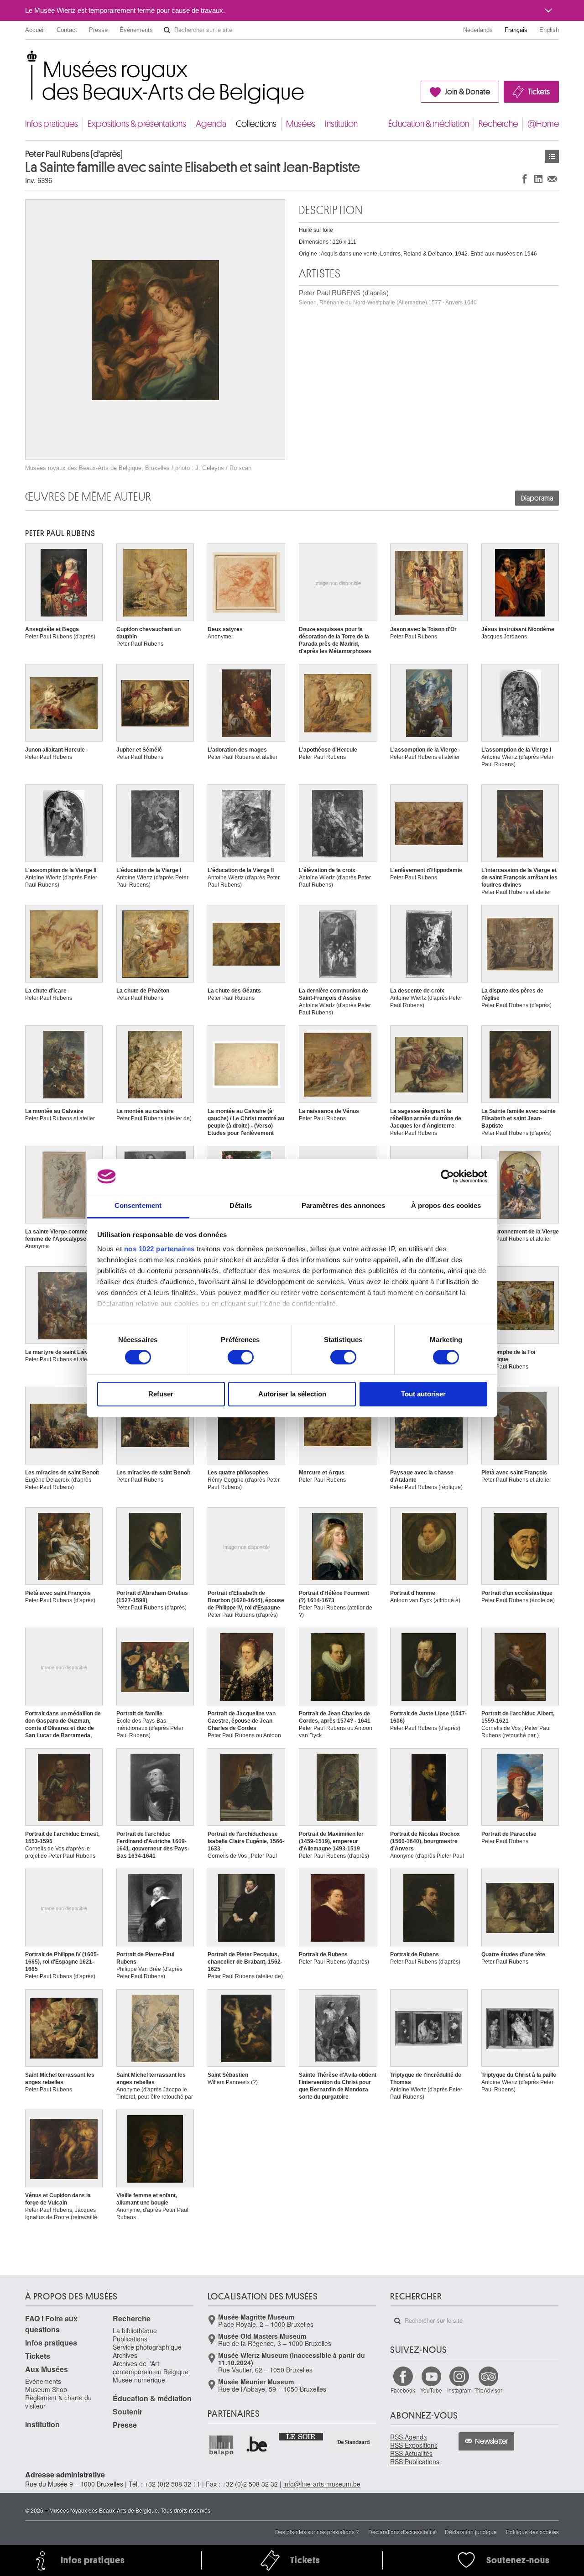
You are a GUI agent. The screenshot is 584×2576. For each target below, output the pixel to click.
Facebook (403, 2390)
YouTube (431, 2390)
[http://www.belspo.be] (222, 2445)
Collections (256, 124)
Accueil (35, 30)
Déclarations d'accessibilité (402, 2532)
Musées (301, 124)
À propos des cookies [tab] (446, 1205)
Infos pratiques (52, 124)
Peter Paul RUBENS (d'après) (388, 297)
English (549, 30)
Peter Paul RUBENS (60, 533)
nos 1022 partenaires (159, 1249)
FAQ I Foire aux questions (51, 2324)
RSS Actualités (411, 2453)
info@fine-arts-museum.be (322, 2484)
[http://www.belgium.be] (257, 2445)
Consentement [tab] (138, 1205)
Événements (136, 30)
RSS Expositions (414, 2445)
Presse (98, 30)
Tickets (539, 92)
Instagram (459, 2390)
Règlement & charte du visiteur (58, 2402)
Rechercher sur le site (167, 30)
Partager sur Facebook (525, 179)
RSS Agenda (409, 2437)
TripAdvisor (488, 2390)
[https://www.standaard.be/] (354, 2442)
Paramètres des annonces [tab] (343, 1205)
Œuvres (552, 156)
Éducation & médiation (429, 124)
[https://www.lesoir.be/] (301, 2436)
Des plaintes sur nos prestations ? (317, 2532)
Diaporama (537, 498)
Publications (130, 2339)
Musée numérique (139, 2380)
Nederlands (478, 30)
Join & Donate (467, 92)
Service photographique (147, 2347)
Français (516, 30)
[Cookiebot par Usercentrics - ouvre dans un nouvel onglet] (447, 1176)
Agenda (211, 124)
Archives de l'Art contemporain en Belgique (151, 2367)
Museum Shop (46, 2389)
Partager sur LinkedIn (538, 179)
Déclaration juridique (471, 2532)
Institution (341, 124)
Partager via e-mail (552, 179)
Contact (67, 30)
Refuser (161, 1394)
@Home (543, 124)
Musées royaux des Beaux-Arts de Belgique (26, 59)
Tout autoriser (423, 1394)
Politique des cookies (532, 2532)
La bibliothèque (135, 2330)
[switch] (241, 1357)
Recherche (498, 124)
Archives (125, 2355)
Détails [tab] (241, 1205)
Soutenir (128, 2411)
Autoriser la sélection (292, 1394)
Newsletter (492, 2441)
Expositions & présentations (137, 124)
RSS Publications (415, 2461)
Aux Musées (47, 2369)
